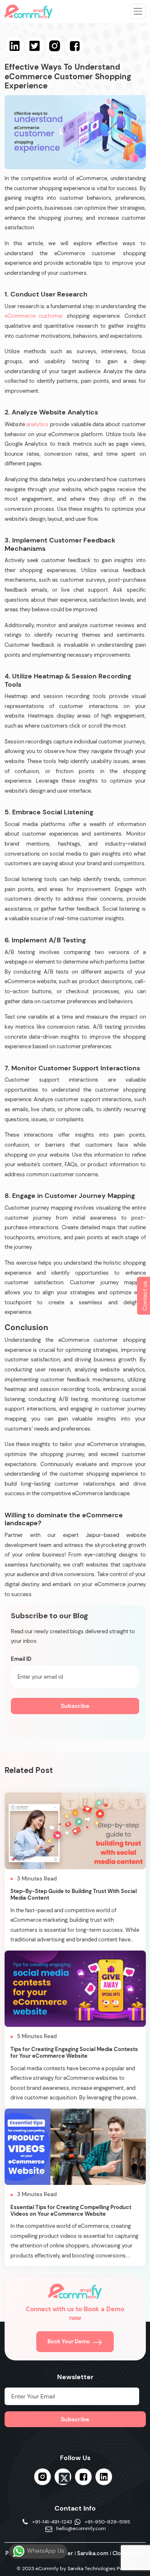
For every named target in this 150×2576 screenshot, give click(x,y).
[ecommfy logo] (75, 2291)
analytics (37, 424)
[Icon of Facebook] (83, 2477)
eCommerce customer (34, 316)
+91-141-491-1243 (52, 2522)
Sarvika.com (93, 2553)
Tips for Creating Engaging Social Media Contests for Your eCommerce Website (74, 2053)
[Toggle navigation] (138, 11)
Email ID (21, 1659)
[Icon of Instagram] (42, 2477)
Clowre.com (128, 2553)
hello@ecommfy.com (81, 2529)
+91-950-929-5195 (107, 2522)
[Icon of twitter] (63, 2478)
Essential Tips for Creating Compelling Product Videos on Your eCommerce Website (71, 2211)
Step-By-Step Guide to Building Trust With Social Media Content (74, 1894)
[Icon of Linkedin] (104, 2477)
